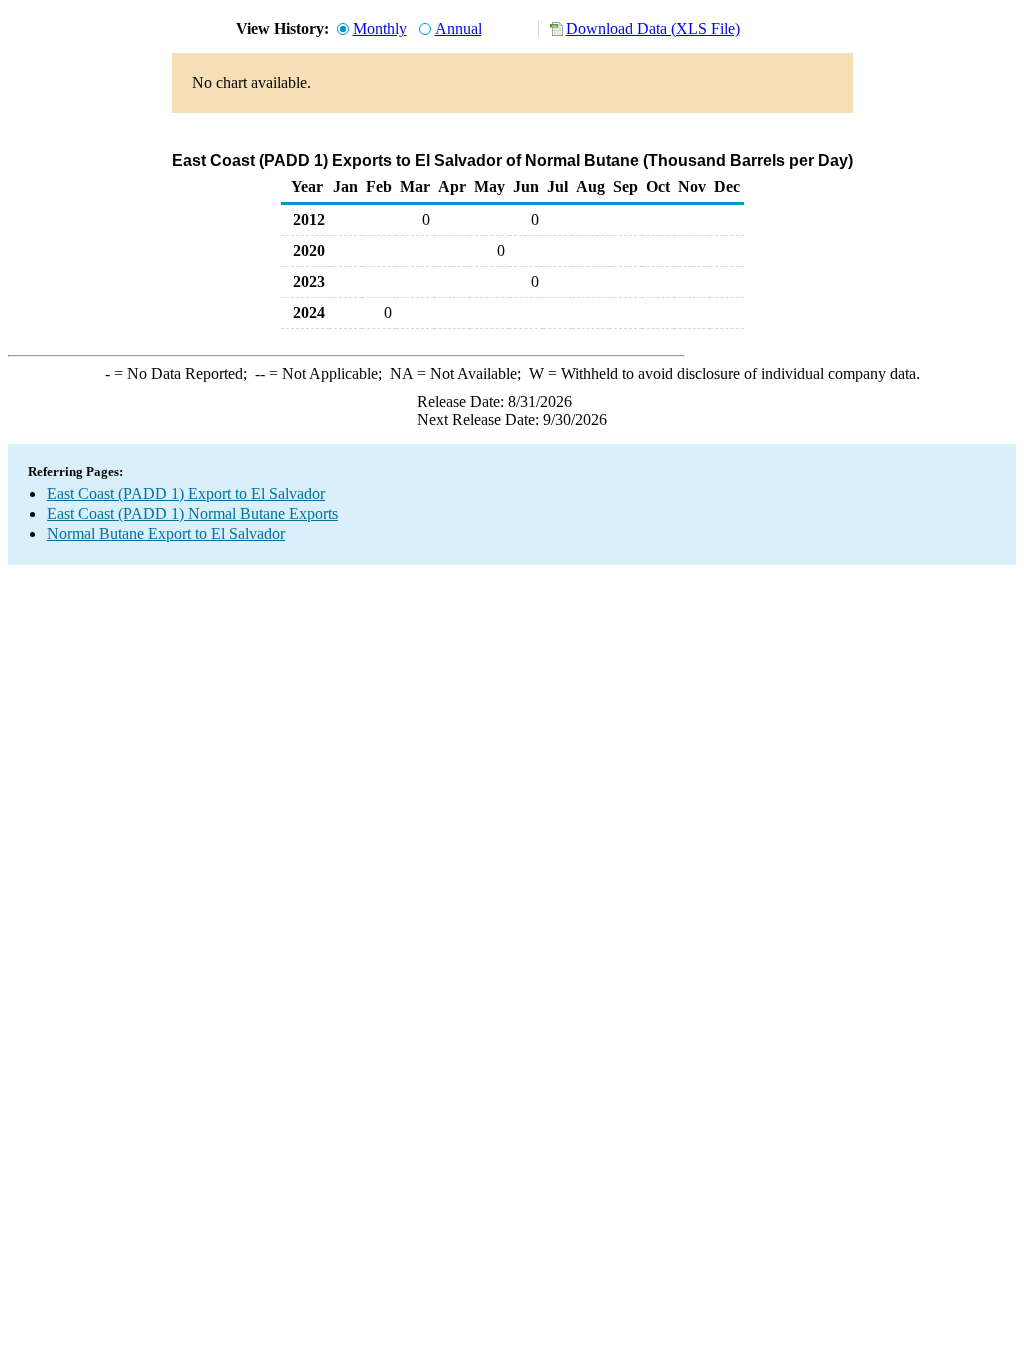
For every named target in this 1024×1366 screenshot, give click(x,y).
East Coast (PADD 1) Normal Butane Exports (192, 513)
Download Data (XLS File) (653, 28)
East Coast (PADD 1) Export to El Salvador (186, 493)
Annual (458, 28)
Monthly (380, 28)
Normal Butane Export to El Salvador (166, 533)
